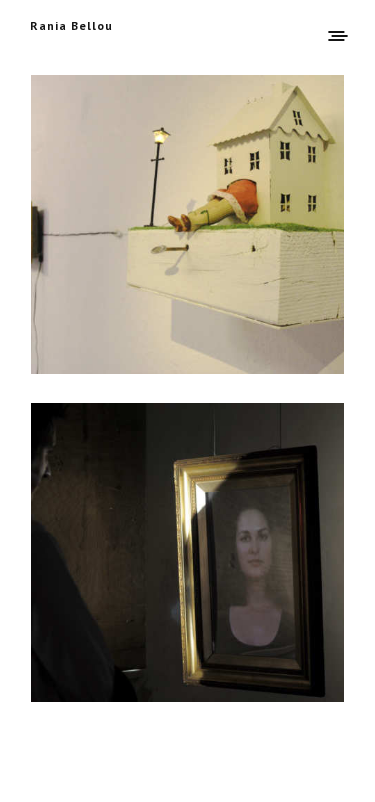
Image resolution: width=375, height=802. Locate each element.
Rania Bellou (71, 25)
